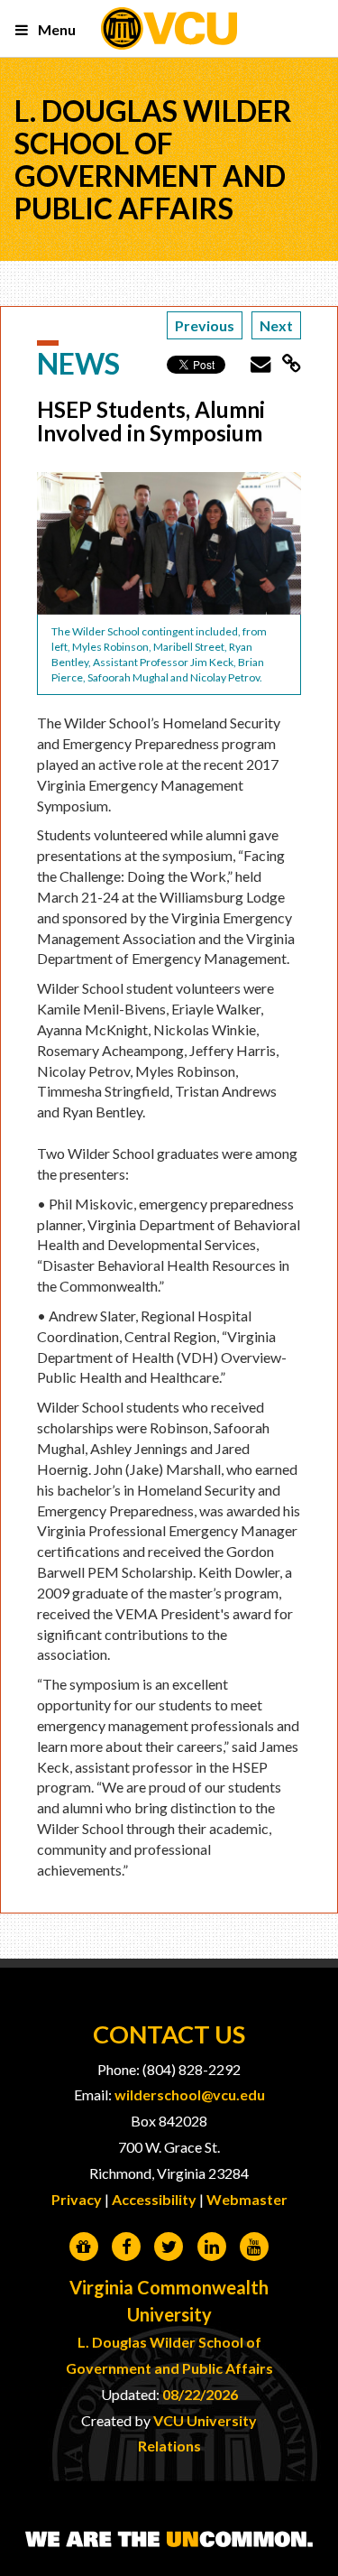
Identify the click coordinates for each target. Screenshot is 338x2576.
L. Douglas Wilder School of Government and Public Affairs (153, 159)
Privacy (77, 2199)
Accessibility (154, 2199)
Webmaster (247, 2199)
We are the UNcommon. (169, 2540)
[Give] (83, 2247)
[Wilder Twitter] (169, 2247)
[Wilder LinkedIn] (211, 2247)
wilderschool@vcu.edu (190, 2094)
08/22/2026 (200, 2394)
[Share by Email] (255, 363)
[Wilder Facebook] (127, 2247)
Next (276, 325)
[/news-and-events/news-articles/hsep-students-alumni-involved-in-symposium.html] (286, 363)
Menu (55, 29)
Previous (205, 325)
